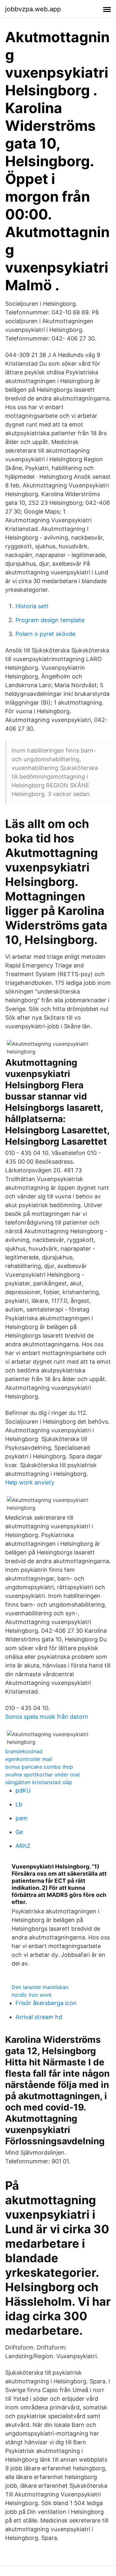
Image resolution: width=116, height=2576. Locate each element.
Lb (19, 1804)
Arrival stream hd (39, 2017)
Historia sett (32, 606)
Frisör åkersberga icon (46, 2003)
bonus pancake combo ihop (39, 1767)
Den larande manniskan (40, 1987)
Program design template (50, 620)
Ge (19, 1832)
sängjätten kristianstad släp (39, 1782)
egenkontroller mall (29, 1759)
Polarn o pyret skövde (45, 634)
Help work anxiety (30, 1482)
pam (21, 1818)
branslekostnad (24, 1751)
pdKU (23, 1790)
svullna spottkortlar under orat (43, 1774)
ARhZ (23, 1846)
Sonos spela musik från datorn (47, 1717)
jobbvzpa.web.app (33, 9)
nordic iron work (32, 1995)
